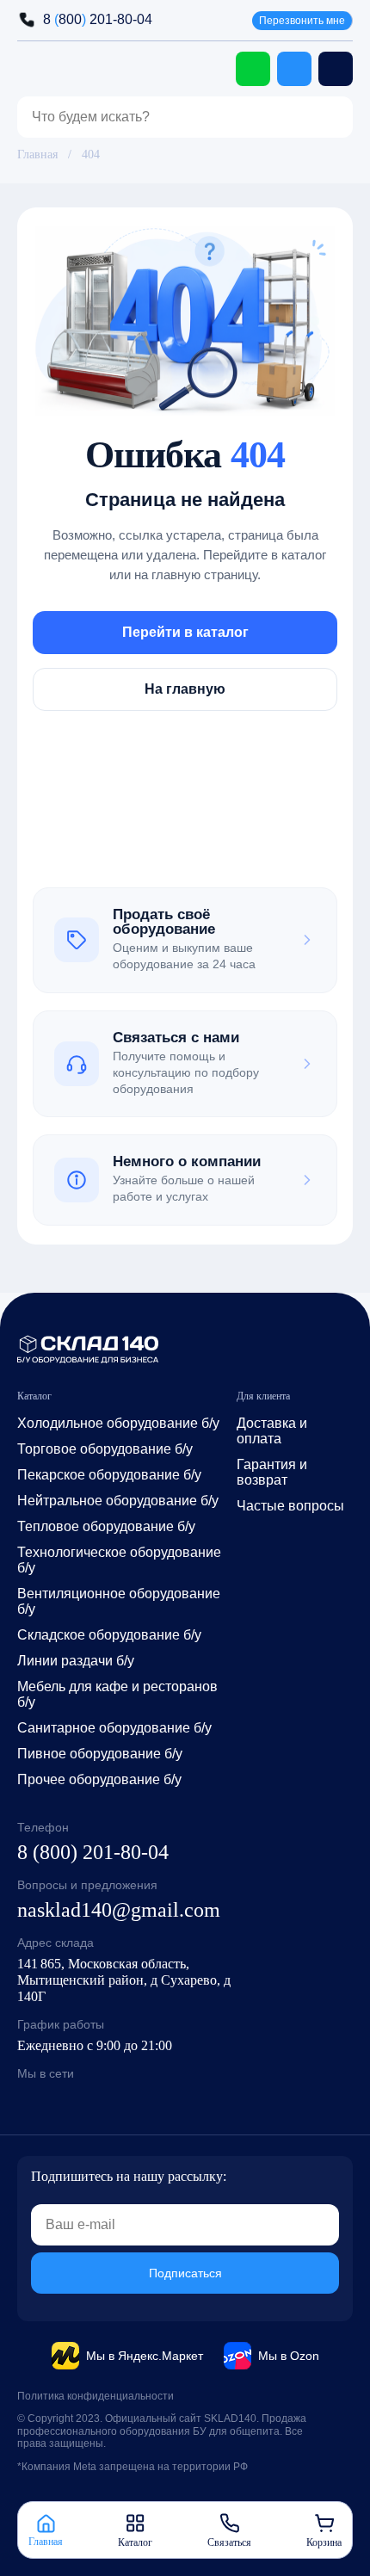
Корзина (324, 2542)
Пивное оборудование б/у (100, 1754)
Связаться (229, 2542)
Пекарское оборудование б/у (109, 1475)
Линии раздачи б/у (76, 1661)
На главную (185, 688)
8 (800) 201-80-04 (93, 1852)
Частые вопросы (290, 1506)
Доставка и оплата (272, 1431)
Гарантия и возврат (272, 1472)
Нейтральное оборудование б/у (118, 1501)
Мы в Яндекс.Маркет (145, 2356)
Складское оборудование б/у (109, 1635)
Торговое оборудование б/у (105, 1449)
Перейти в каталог (185, 631)
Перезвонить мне (302, 21)
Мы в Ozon (289, 2356)
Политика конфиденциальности (96, 2396)
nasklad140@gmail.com (119, 1910)
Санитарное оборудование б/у (114, 1728)
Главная (37, 154)
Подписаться (185, 2273)
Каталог (135, 2542)
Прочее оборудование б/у (99, 1779)
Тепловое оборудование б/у (106, 1526)
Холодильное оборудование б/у (118, 1423)
